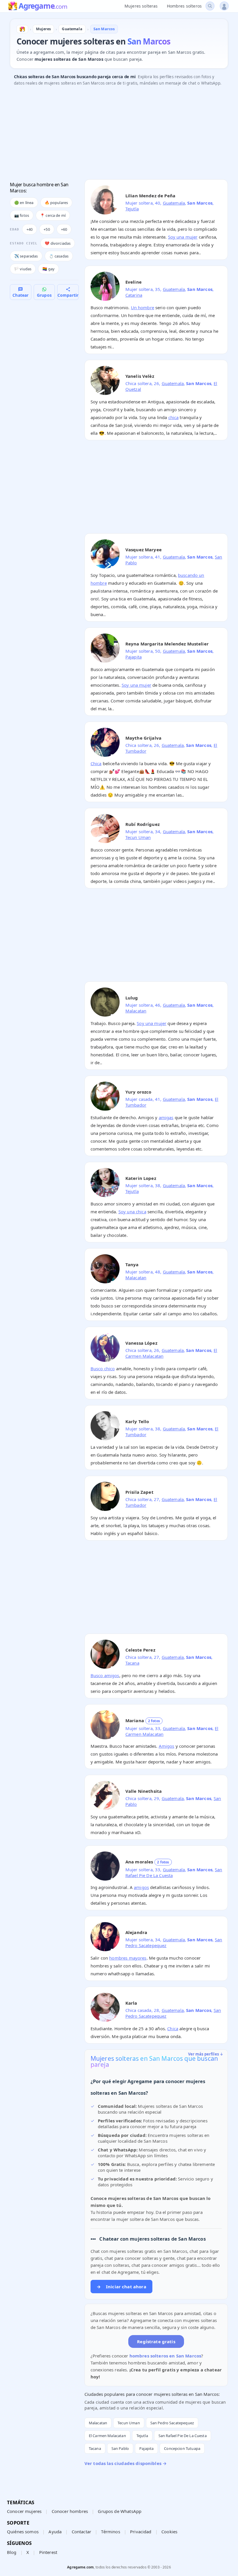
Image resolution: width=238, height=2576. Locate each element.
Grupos (44, 295)
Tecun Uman (138, 837)
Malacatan (136, 1011)
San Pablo (120, 2448)
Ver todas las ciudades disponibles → (126, 2463)
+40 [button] (29, 229)
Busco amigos (105, 1675)
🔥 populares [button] (56, 203)
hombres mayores (128, 1958)
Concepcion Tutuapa (182, 2448)
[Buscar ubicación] (210, 6)
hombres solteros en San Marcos (165, 2356)
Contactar (81, 2532)
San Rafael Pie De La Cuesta (183, 2436)
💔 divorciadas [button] (58, 243)
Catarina (134, 295)
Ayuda (55, 2532)
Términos (110, 2532)
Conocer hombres (70, 2511)
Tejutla (132, 209)
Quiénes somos (23, 2532)
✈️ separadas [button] (26, 256)
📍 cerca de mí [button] (53, 215)
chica (174, 417)
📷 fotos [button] (22, 215)
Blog (12, 2552)
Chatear (20, 295)
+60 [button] (64, 229)
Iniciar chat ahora (121, 2287)
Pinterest (48, 2552)
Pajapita (134, 657)
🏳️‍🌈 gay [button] (48, 269)
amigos (141, 1887)
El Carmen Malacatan (107, 2436)
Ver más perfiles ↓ (206, 2054)
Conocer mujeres (24, 2511)
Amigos (167, 1746)
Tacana (132, 1663)
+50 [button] (47, 229)
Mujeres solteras (141, 6)
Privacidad (141, 2532)
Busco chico (103, 1368)
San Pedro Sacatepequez (172, 2423)
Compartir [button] (68, 295)
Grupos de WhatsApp (120, 2511)
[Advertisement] (119, 134)
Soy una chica (132, 1212)
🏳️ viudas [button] (23, 269)
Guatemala (174, 203)
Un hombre (143, 307)
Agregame (43, 6)
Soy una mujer (183, 237)
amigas (166, 1117)
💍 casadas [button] (59, 256)
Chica (96, 763)
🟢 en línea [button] (24, 203)
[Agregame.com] (22, 29)
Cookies (169, 2532)
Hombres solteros (184, 6)
